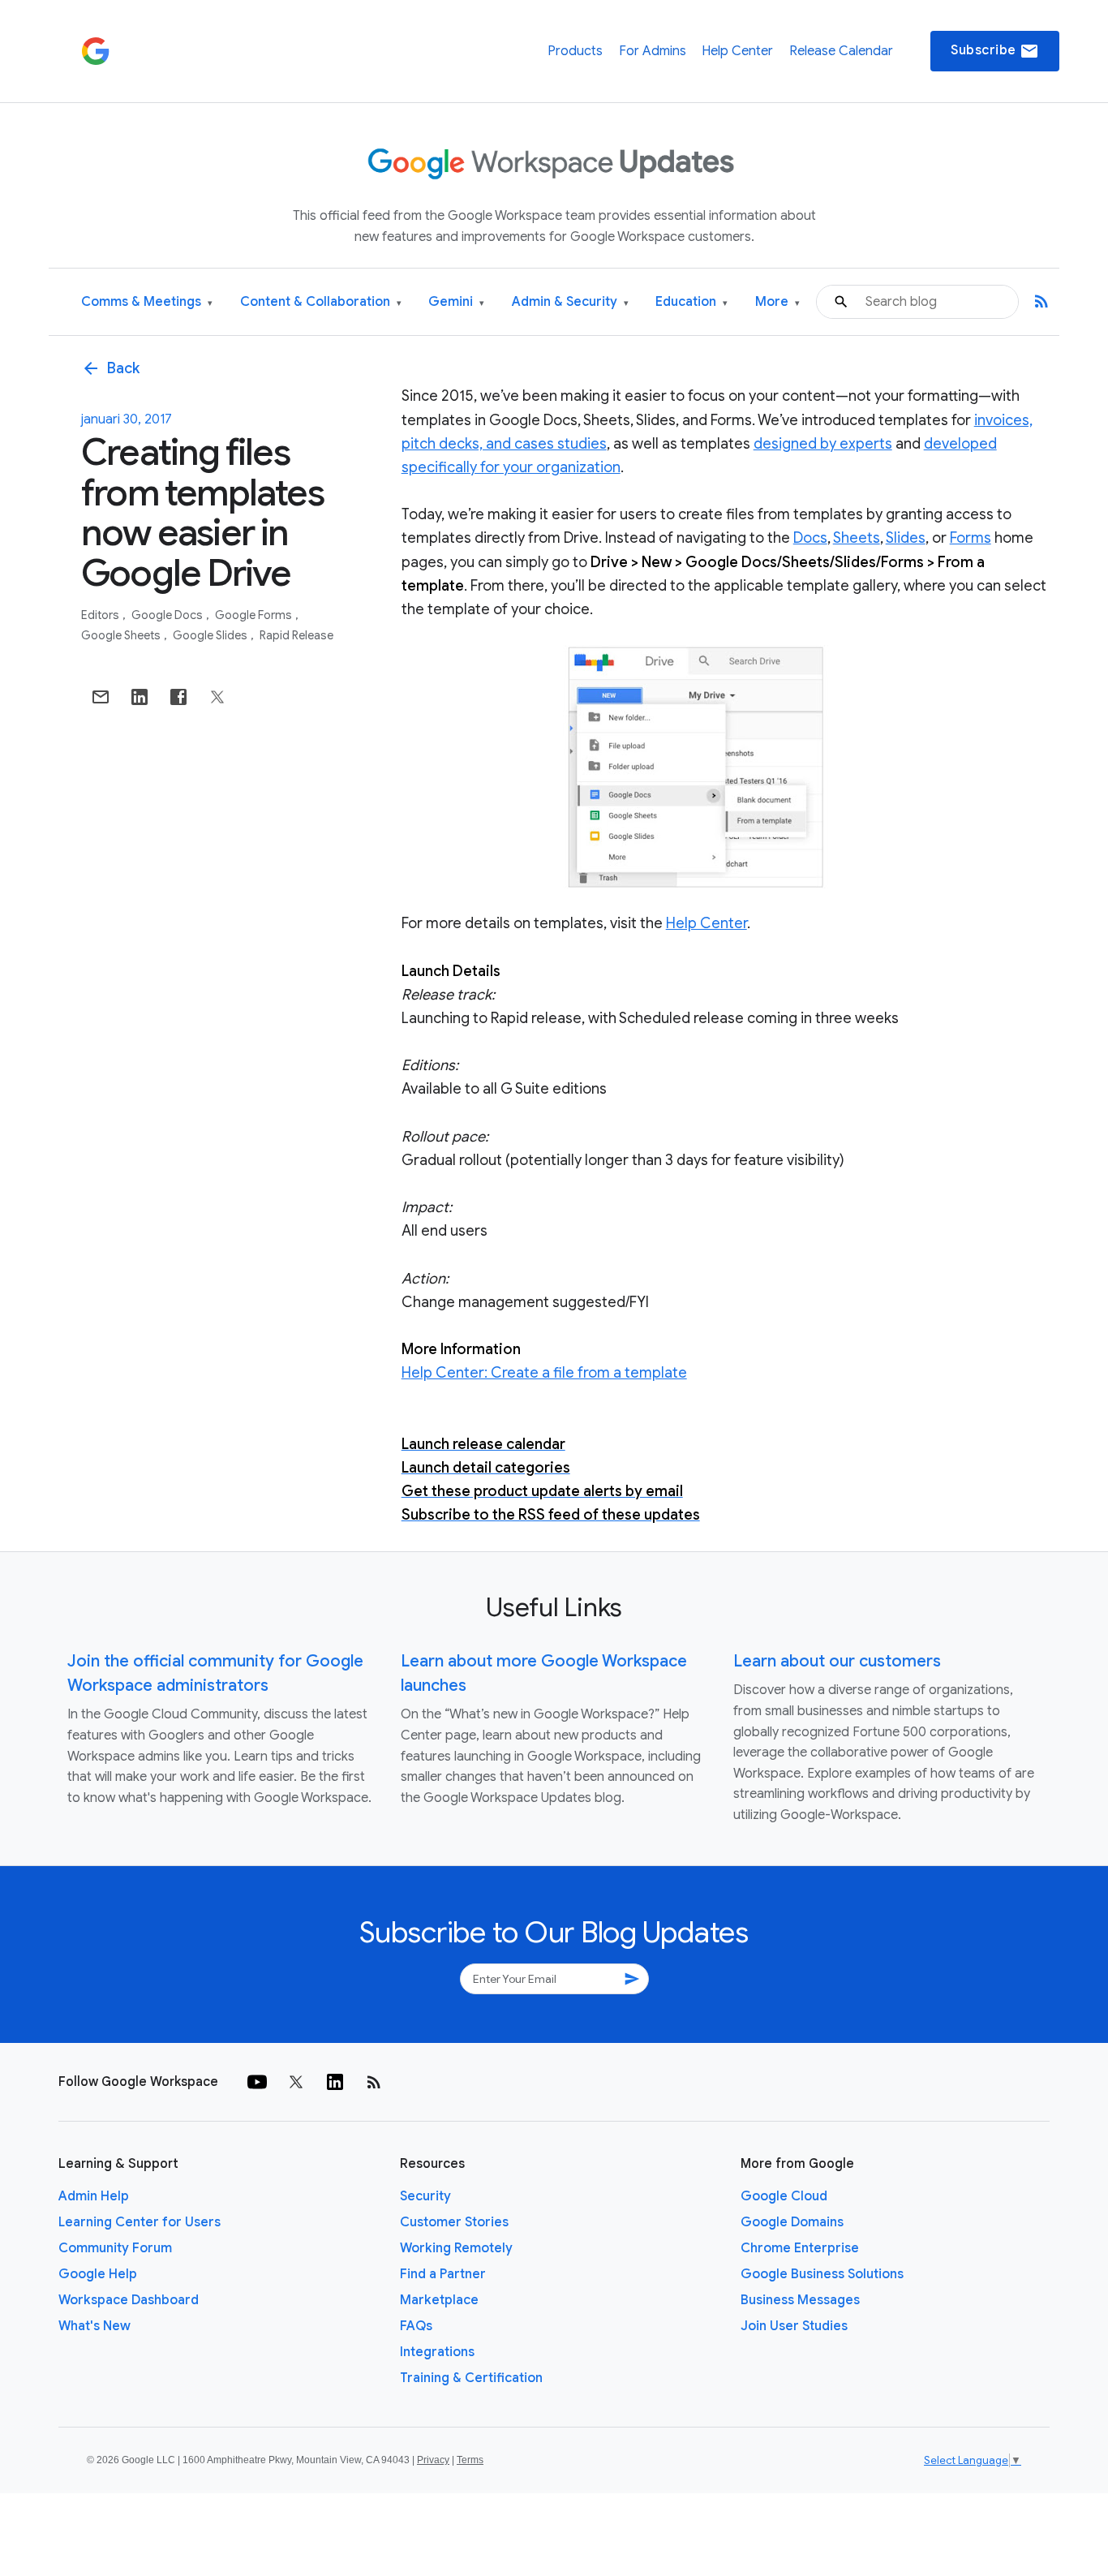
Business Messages (800, 2300)
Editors (101, 615)
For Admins (653, 51)
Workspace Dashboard (129, 2300)
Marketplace (439, 2300)
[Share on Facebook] (178, 697)
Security (425, 2196)
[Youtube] (257, 2082)
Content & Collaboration (321, 302)
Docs (810, 538)
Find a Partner (443, 2274)
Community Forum (115, 2248)
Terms (470, 2460)
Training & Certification (471, 2378)
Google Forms (255, 615)
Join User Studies (794, 2326)
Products (575, 51)
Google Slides (211, 635)
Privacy (433, 2460)
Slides (906, 538)
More (777, 302)
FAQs (416, 2326)
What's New (94, 2326)
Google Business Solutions (822, 2274)
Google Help (98, 2274)
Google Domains (792, 2222)
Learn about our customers (837, 1661)
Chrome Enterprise (800, 2248)
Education (691, 302)
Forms (971, 538)
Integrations (437, 2352)
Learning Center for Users (140, 2222)
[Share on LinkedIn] (140, 697)
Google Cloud (784, 2196)
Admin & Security (570, 302)
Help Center (737, 51)
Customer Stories (454, 2222)
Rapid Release (296, 635)
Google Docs (168, 615)
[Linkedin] (335, 2082)
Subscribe (995, 51)
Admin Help (94, 2196)
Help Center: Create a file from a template (544, 1373)
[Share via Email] (101, 697)
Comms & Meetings (147, 302)
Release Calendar (841, 51)
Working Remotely (456, 2248)
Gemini (456, 302)
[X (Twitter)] (296, 2082)
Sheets (857, 538)
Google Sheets (122, 635)
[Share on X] (217, 697)
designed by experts (823, 444)
